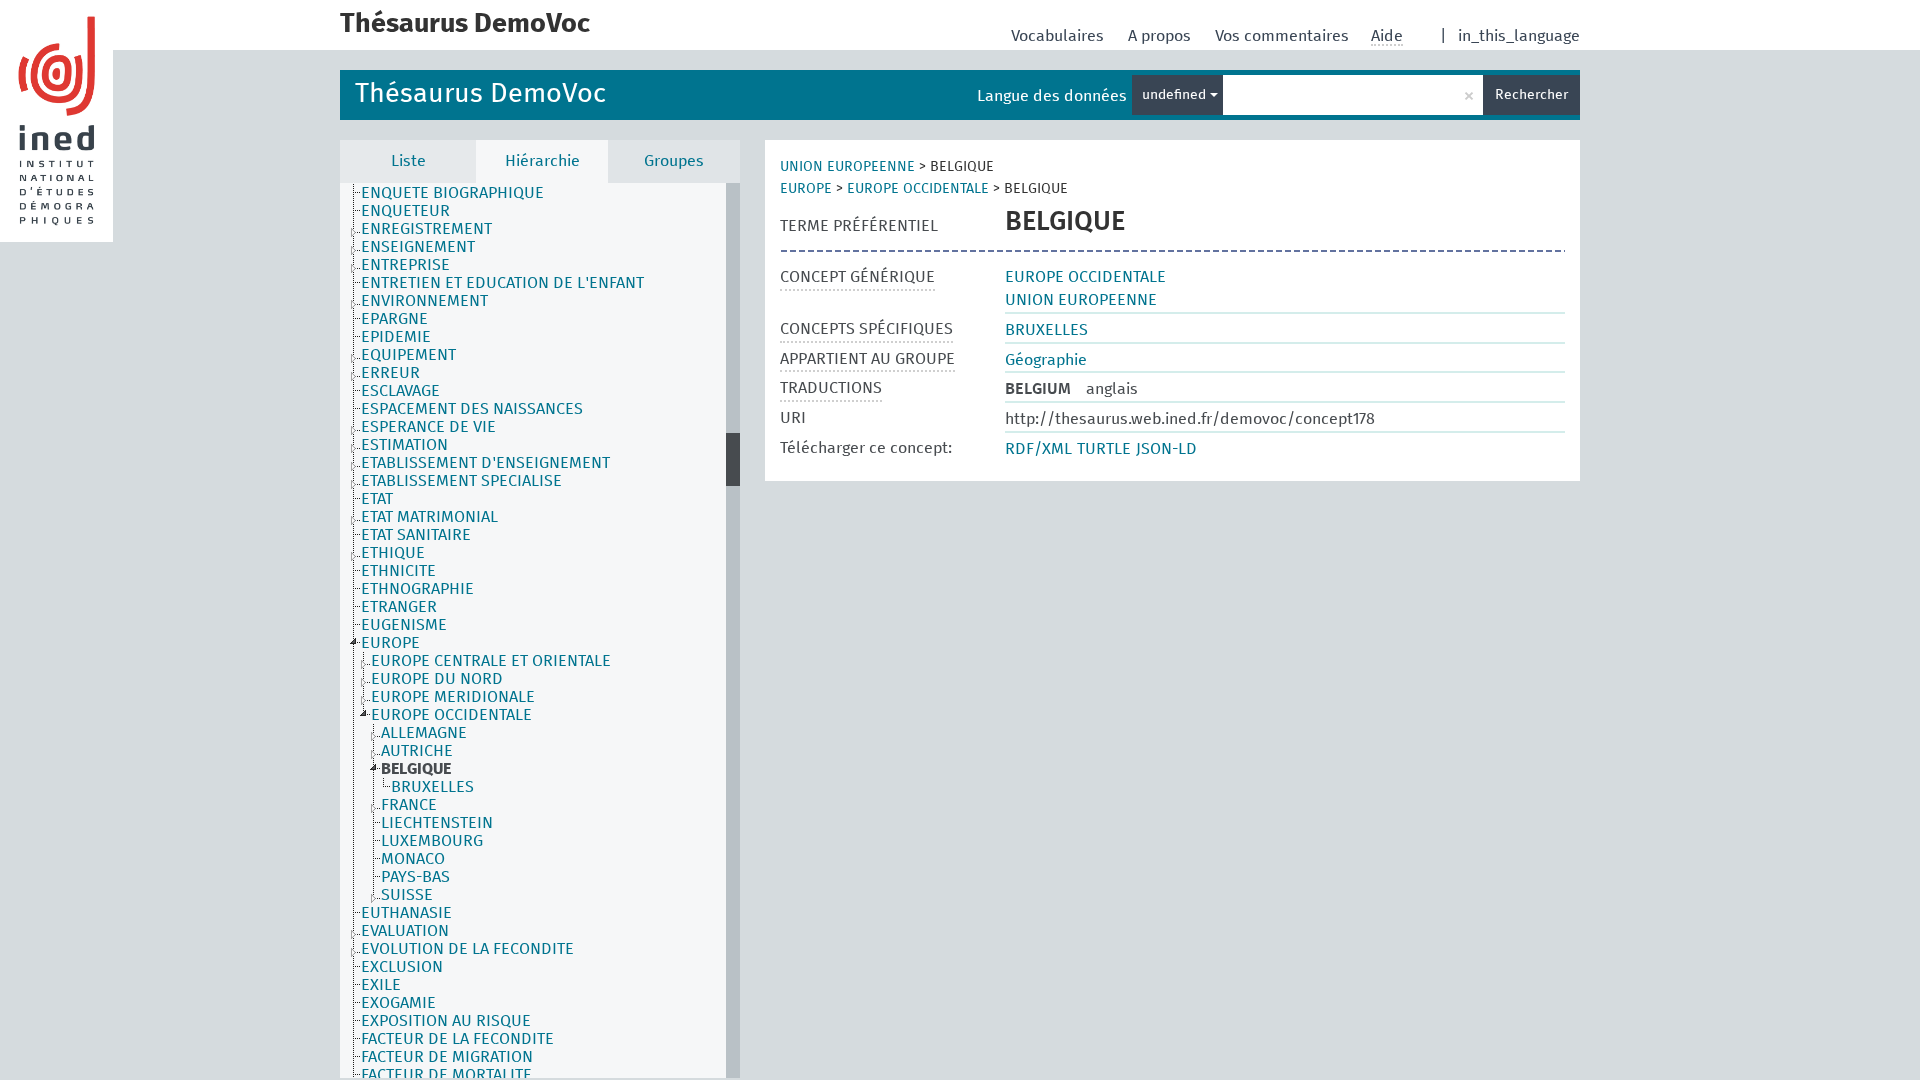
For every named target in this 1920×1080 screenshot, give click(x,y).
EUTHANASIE (406, 913)
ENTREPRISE (405, 265)
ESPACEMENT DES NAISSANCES (472, 409)
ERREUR (390, 373)
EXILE (381, 985)
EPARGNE (394, 319)
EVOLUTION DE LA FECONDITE (467, 949)
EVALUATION (405, 931)
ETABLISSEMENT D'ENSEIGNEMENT (485, 463)
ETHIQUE (393, 553)
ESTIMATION (404, 445)
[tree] (540, 630)
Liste (408, 161)
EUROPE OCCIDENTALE (451, 715)
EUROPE (390, 643)
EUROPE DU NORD (437, 679)
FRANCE (409, 805)
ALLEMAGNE (424, 733)
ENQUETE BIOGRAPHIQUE (452, 193)
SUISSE (407, 895)
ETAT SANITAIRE (416, 535)
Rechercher (1531, 95)
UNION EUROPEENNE (847, 167)
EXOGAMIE (398, 1003)
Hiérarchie (542, 161)
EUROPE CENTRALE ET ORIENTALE (491, 661)
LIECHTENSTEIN (437, 823)
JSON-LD (1166, 449)
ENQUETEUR (405, 211)
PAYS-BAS (415, 877)
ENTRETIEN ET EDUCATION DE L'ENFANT (502, 283)
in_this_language (1519, 36)
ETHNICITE (398, 571)
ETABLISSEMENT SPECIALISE (461, 481)
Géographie (1046, 360)
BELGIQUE (416, 769)
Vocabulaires (1059, 36)
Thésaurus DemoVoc (480, 94)
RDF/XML (1038, 449)
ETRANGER (399, 607)
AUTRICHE (417, 751)
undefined (1176, 95)
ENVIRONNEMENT (424, 301)
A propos (1161, 36)
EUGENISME (404, 625)
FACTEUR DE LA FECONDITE (457, 1039)
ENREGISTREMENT (426, 229)
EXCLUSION (402, 967)
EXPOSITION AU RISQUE (446, 1021)
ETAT (377, 499)
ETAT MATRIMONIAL (429, 517)
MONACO (413, 859)
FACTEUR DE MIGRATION (447, 1057)
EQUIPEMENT (408, 355)
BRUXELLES (432, 787)
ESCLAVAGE (400, 391)
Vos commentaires (1284, 36)
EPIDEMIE (396, 337)
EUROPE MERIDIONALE (453, 697)
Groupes (674, 161)
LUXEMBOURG (432, 841)
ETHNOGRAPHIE (417, 589)
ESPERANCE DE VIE (428, 427)
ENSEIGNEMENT (418, 247)
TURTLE (1104, 449)
